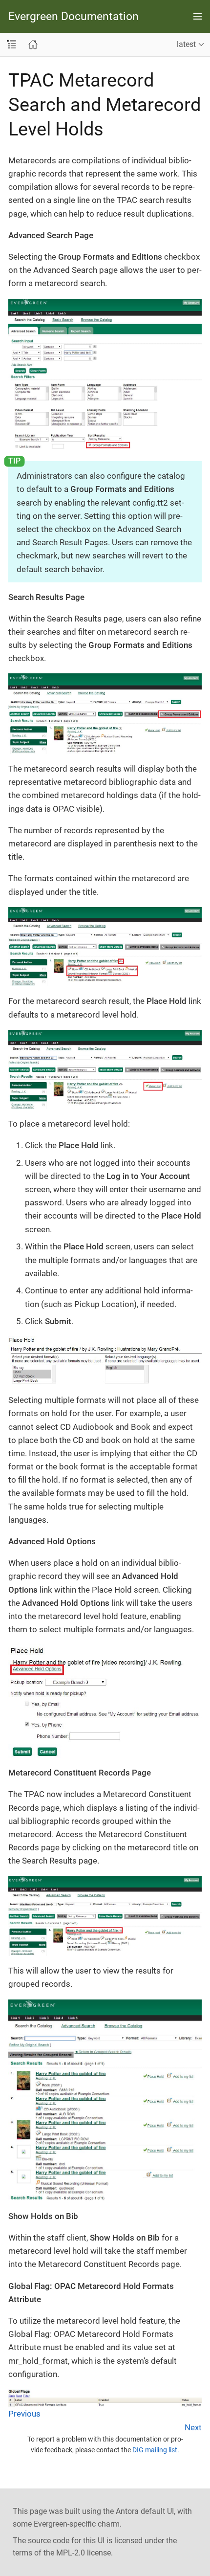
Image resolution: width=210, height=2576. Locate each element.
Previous (24, 2414)
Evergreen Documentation (73, 16)
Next (193, 2427)
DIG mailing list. (156, 2450)
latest (186, 44)
